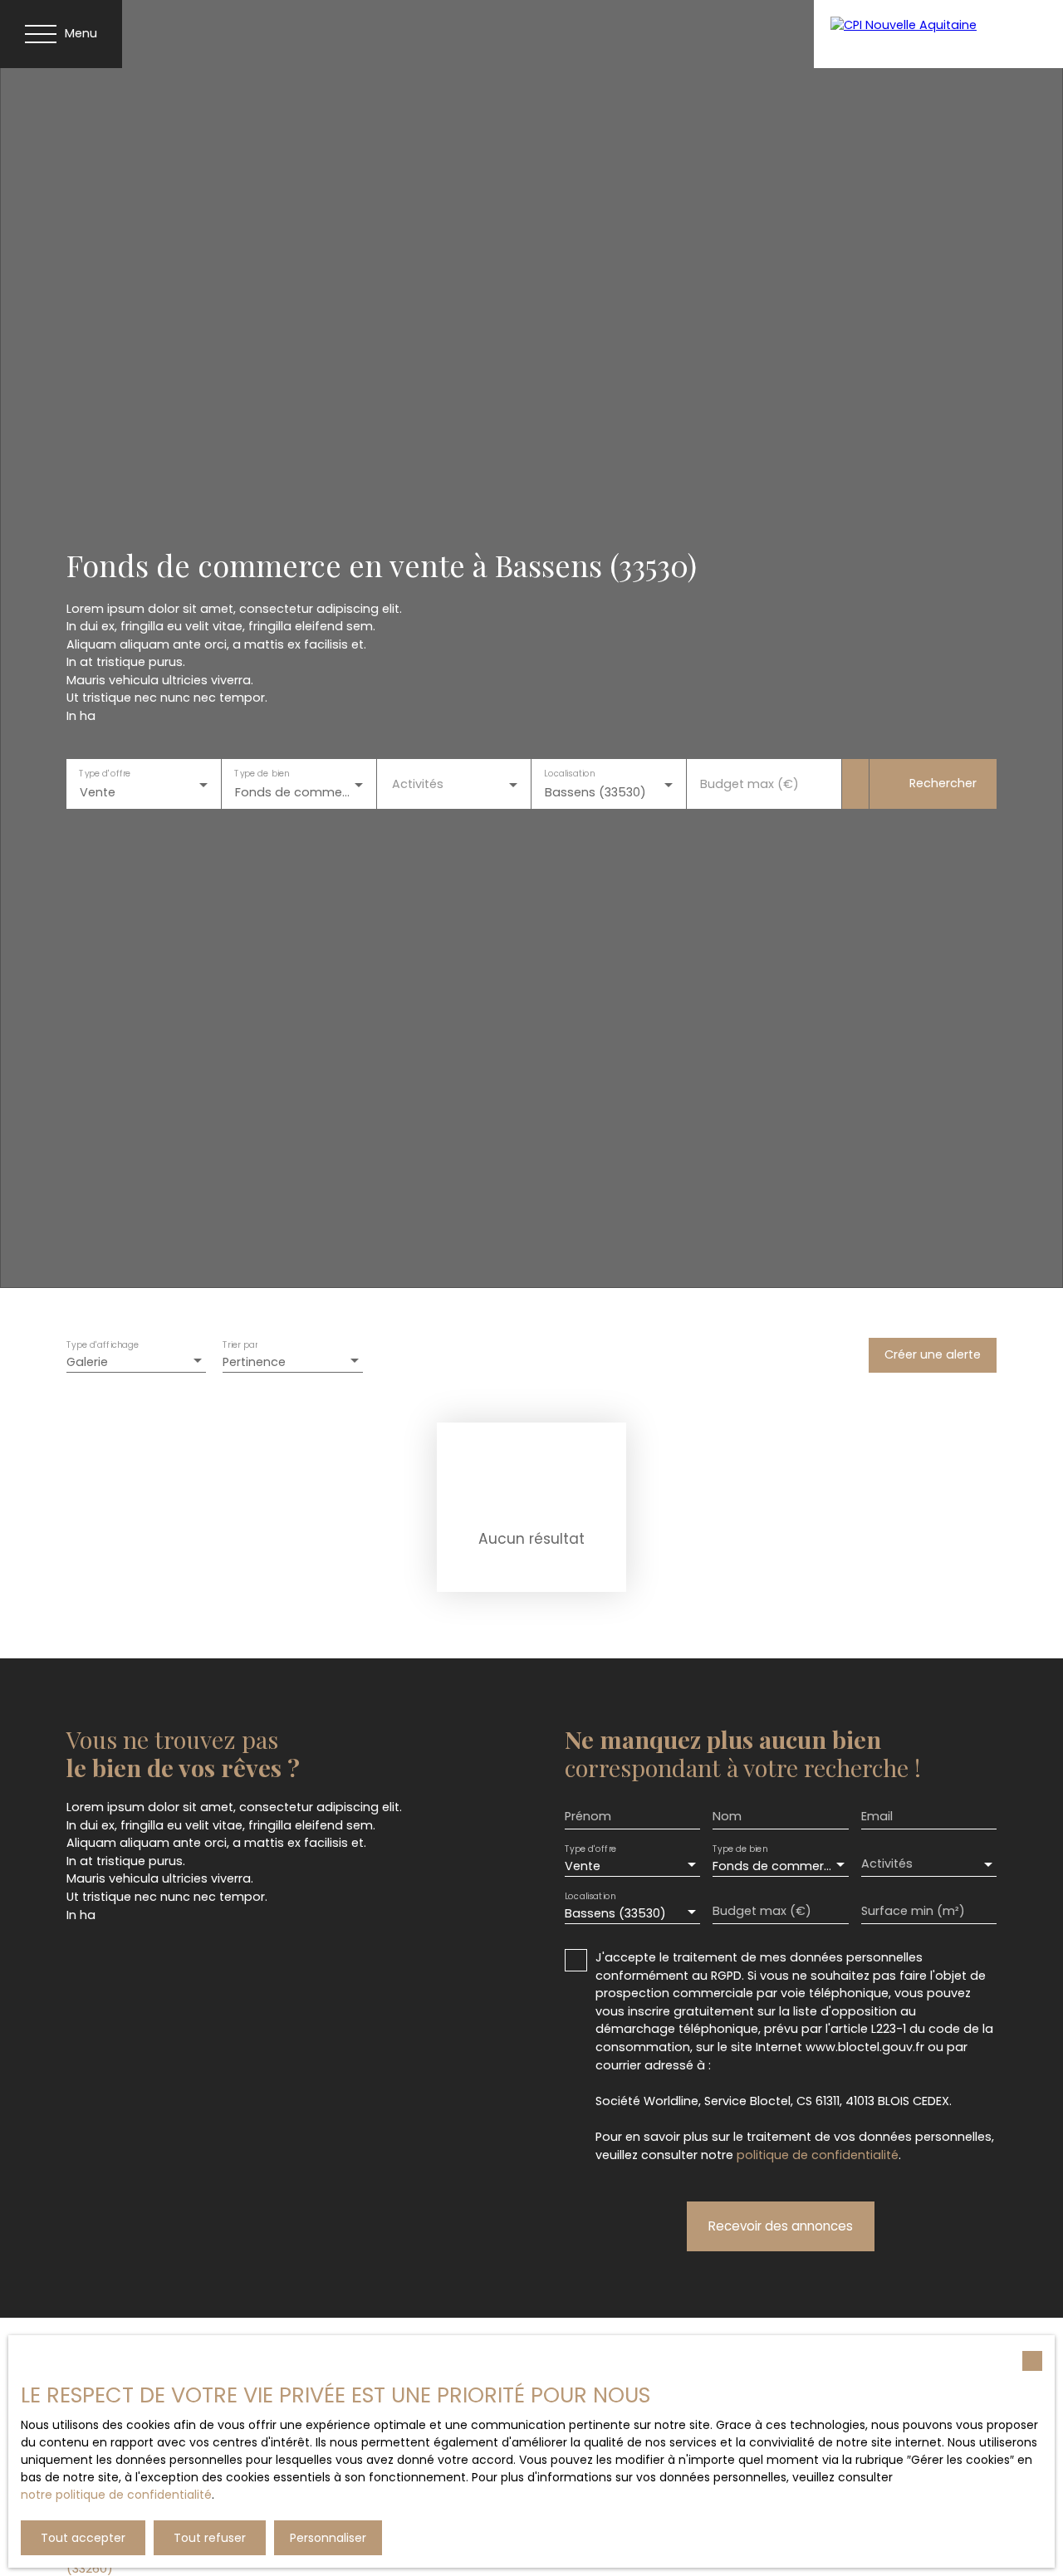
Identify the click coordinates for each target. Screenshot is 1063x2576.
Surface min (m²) (913, 1911)
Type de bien (262, 773)
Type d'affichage (103, 1346)
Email (877, 1816)
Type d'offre (105, 773)
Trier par (240, 1346)
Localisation (570, 773)
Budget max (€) (749, 784)
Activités (418, 784)
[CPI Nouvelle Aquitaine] (938, 34)
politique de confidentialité (818, 2155)
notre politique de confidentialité (116, 2495)
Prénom (588, 1816)
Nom (727, 1816)
